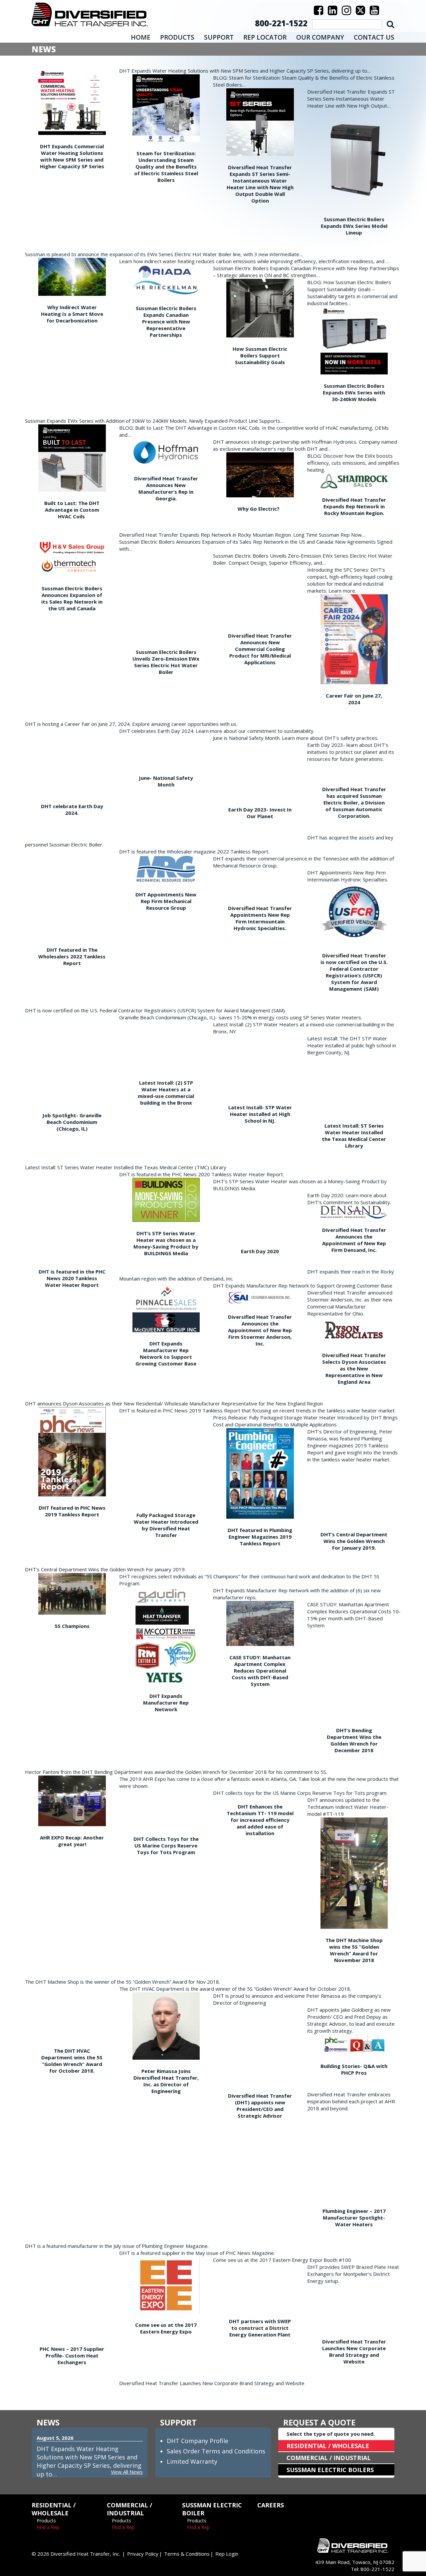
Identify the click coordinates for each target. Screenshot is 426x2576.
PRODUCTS (177, 37)
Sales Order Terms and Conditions (216, 2451)
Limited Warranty (192, 2461)
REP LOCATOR (265, 37)
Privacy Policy (143, 2554)
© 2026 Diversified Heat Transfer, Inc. (76, 2554)
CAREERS (271, 2505)
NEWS (48, 2422)
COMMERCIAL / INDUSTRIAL (329, 2458)
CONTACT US (374, 37)
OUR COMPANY (320, 37)
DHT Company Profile (198, 2441)
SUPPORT (219, 37)
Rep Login (227, 2554)
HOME (141, 37)
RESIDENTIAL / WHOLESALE (328, 2446)
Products (46, 2521)
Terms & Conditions (187, 2554)
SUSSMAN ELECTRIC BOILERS (330, 2470)
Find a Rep (48, 2527)
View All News (127, 2472)
